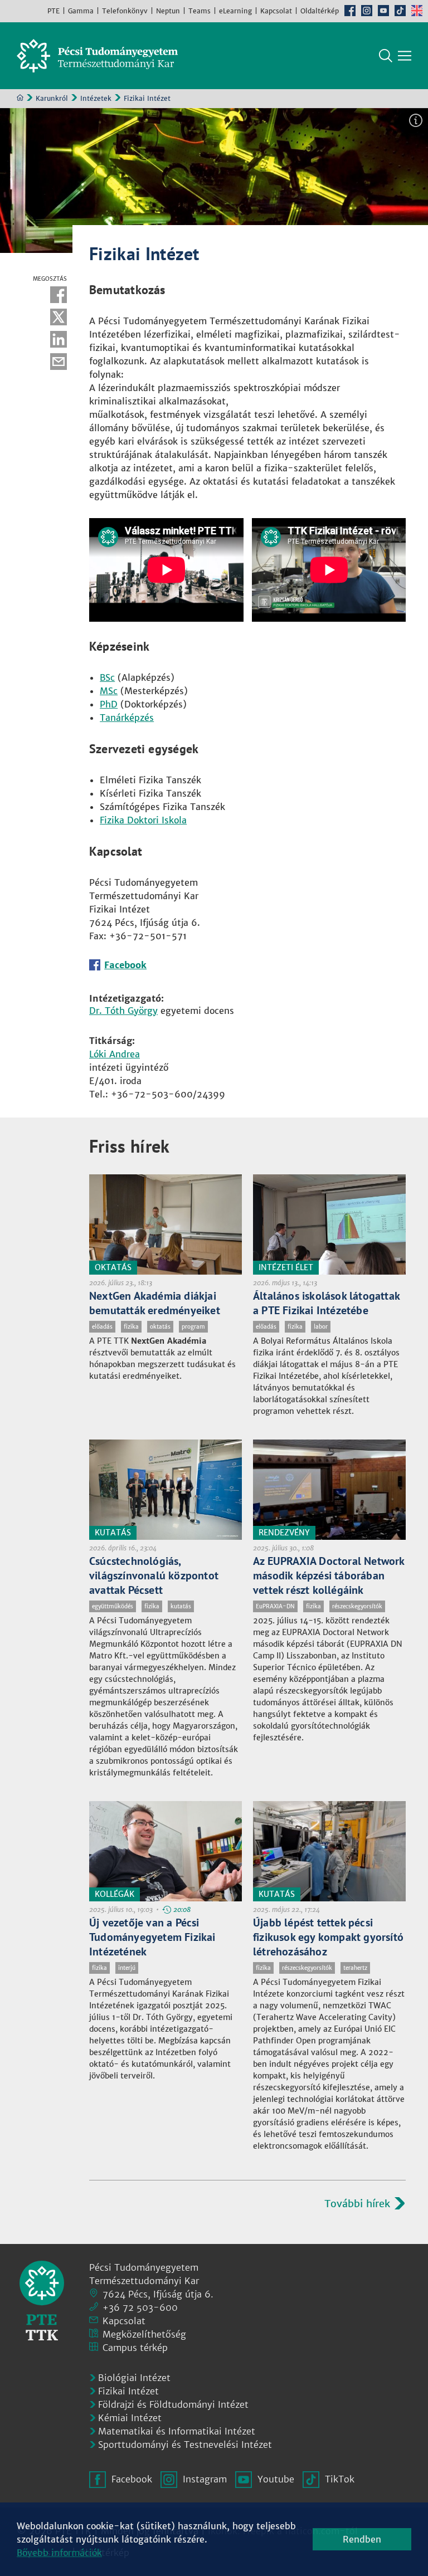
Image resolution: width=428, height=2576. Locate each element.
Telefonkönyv (125, 11)
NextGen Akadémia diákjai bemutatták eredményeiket (155, 1303)
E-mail (59, 362)
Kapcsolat (276, 11)
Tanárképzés (127, 718)
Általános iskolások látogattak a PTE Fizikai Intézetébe (326, 1303)
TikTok (400, 11)
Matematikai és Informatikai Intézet (177, 2431)
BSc (107, 677)
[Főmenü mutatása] (405, 56)
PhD (109, 704)
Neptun (168, 11)
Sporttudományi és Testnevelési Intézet (185, 2445)
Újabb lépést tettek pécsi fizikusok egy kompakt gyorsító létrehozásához (328, 1937)
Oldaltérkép (320, 11)
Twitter (59, 317)
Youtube (383, 11)
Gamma (81, 11)
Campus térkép (135, 2348)
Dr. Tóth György (123, 1011)
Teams (200, 11)
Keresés (386, 56)
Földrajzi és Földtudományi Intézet (173, 2404)
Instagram (367, 11)
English (417, 11)
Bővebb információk (59, 2553)
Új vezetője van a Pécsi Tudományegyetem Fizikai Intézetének (152, 1937)
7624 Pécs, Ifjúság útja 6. (158, 2294)
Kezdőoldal (20, 97)
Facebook (350, 11)
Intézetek (96, 98)
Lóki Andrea (115, 1054)
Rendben (362, 2539)
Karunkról (52, 98)
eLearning (235, 11)
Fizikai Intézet (128, 2391)
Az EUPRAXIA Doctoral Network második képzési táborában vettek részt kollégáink (329, 1575)
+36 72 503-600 (140, 2307)
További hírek (357, 2204)
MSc (109, 691)
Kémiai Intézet (130, 2418)
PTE (53, 11)
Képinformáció (416, 120)
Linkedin (59, 339)
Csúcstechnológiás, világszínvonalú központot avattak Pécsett (154, 1575)
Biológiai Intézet (134, 2378)
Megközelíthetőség (144, 2334)
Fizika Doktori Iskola (143, 820)
